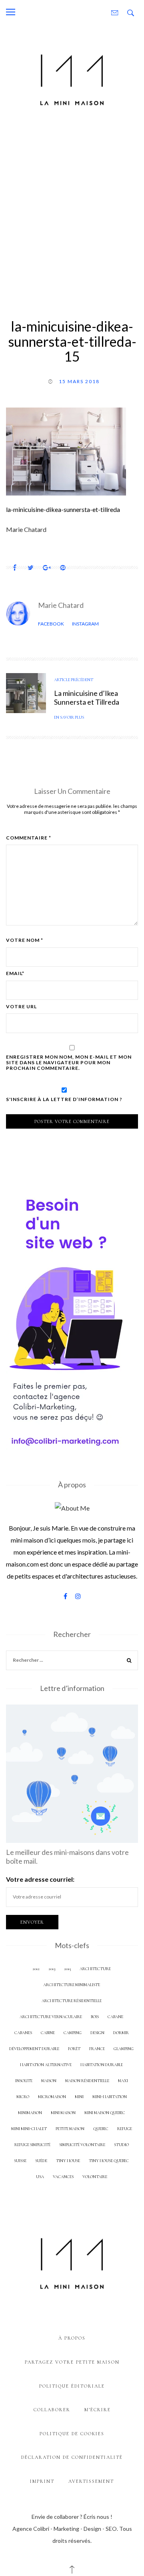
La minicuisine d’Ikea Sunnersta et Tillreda (87, 697)
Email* (15, 973)
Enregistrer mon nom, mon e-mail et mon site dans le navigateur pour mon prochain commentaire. (69, 1063)
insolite (24, 2081)
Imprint (42, 2481)
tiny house (68, 2161)
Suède (41, 2161)
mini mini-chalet (29, 2129)
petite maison (70, 2129)
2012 (36, 1969)
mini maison (63, 2113)
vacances (63, 2177)
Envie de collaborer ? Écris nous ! (72, 2517)
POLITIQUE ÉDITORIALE (72, 2386)
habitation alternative (46, 2065)
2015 (67, 1969)
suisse (20, 2161)
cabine (48, 2033)
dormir (121, 2033)
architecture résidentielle (72, 2001)
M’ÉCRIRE (98, 2410)
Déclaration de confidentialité (72, 2457)
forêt (74, 2049)
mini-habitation (110, 2097)
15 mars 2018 (79, 381)
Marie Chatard (61, 605)
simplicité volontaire (82, 2145)
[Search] (129, 1662)
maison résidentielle (87, 2081)
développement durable (34, 2049)
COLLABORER (52, 2410)
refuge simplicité (32, 2145)
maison (49, 2081)
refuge (125, 2129)
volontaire (95, 2177)
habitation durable (102, 2065)
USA (40, 2177)
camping (73, 2033)
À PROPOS (72, 2338)
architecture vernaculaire (51, 2017)
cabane (115, 2017)
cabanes (23, 2033)
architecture (95, 1969)
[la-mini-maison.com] (72, 78)
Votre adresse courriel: (40, 1879)
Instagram (85, 624)
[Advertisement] (72, 211)
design (97, 2033)
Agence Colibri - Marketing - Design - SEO (65, 2529)
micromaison (52, 2097)
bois (95, 2017)
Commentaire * (29, 838)
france (97, 2049)
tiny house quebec (109, 2161)
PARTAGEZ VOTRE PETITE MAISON (72, 2362)
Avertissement (91, 2481)
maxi (123, 2081)
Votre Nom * (25, 940)
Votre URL (21, 1007)
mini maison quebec (105, 2113)
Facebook (51, 624)
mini (79, 2097)
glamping (124, 2049)
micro (23, 2097)
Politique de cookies (72, 2434)
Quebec (101, 2129)
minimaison (30, 2113)
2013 (52, 1969)
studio (121, 2145)
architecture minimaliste (72, 1985)
